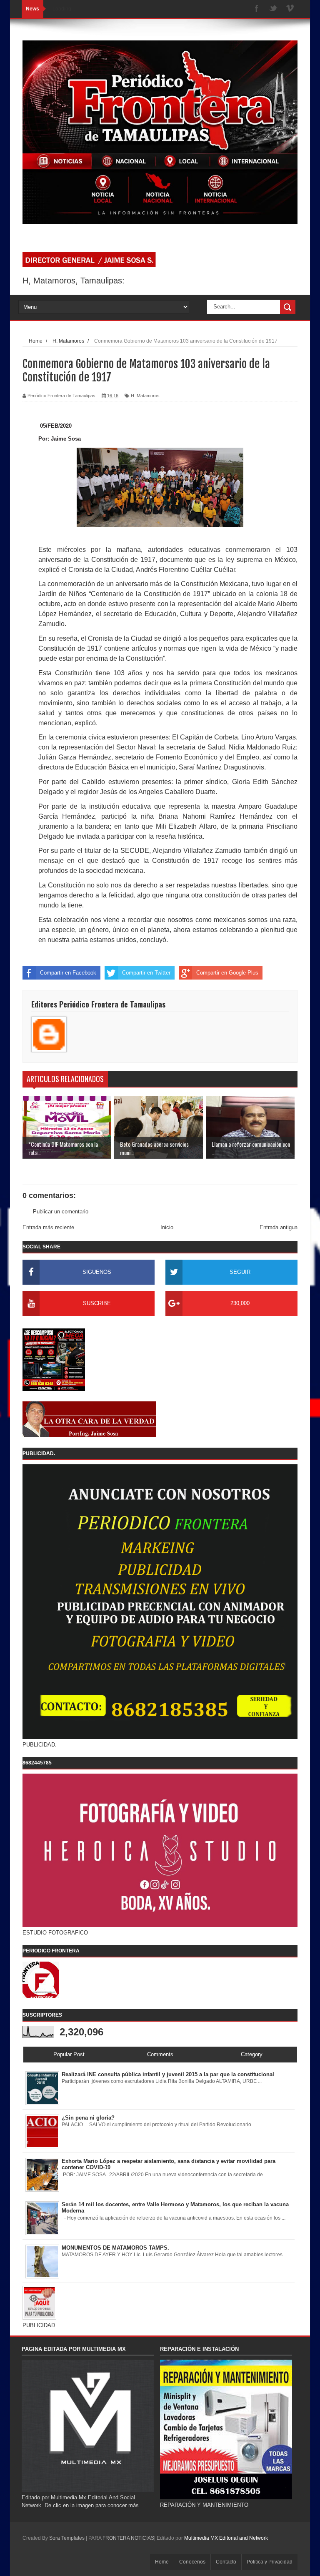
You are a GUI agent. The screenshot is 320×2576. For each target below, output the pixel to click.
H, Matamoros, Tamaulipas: (74, 281)
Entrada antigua (279, 1227)
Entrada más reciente (48, 1227)
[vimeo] (290, 9)
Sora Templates (67, 2538)
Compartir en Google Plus (227, 973)
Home (162, 2562)
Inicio (167, 1227)
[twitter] (273, 9)
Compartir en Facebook (68, 973)
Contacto (226, 2562)
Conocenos (192, 2562)
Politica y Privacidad (270, 2562)
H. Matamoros (145, 396)
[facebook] (257, 9)
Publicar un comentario (61, 1212)
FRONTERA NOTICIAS (128, 2538)
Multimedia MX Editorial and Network (226, 2538)
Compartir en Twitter (146, 973)
